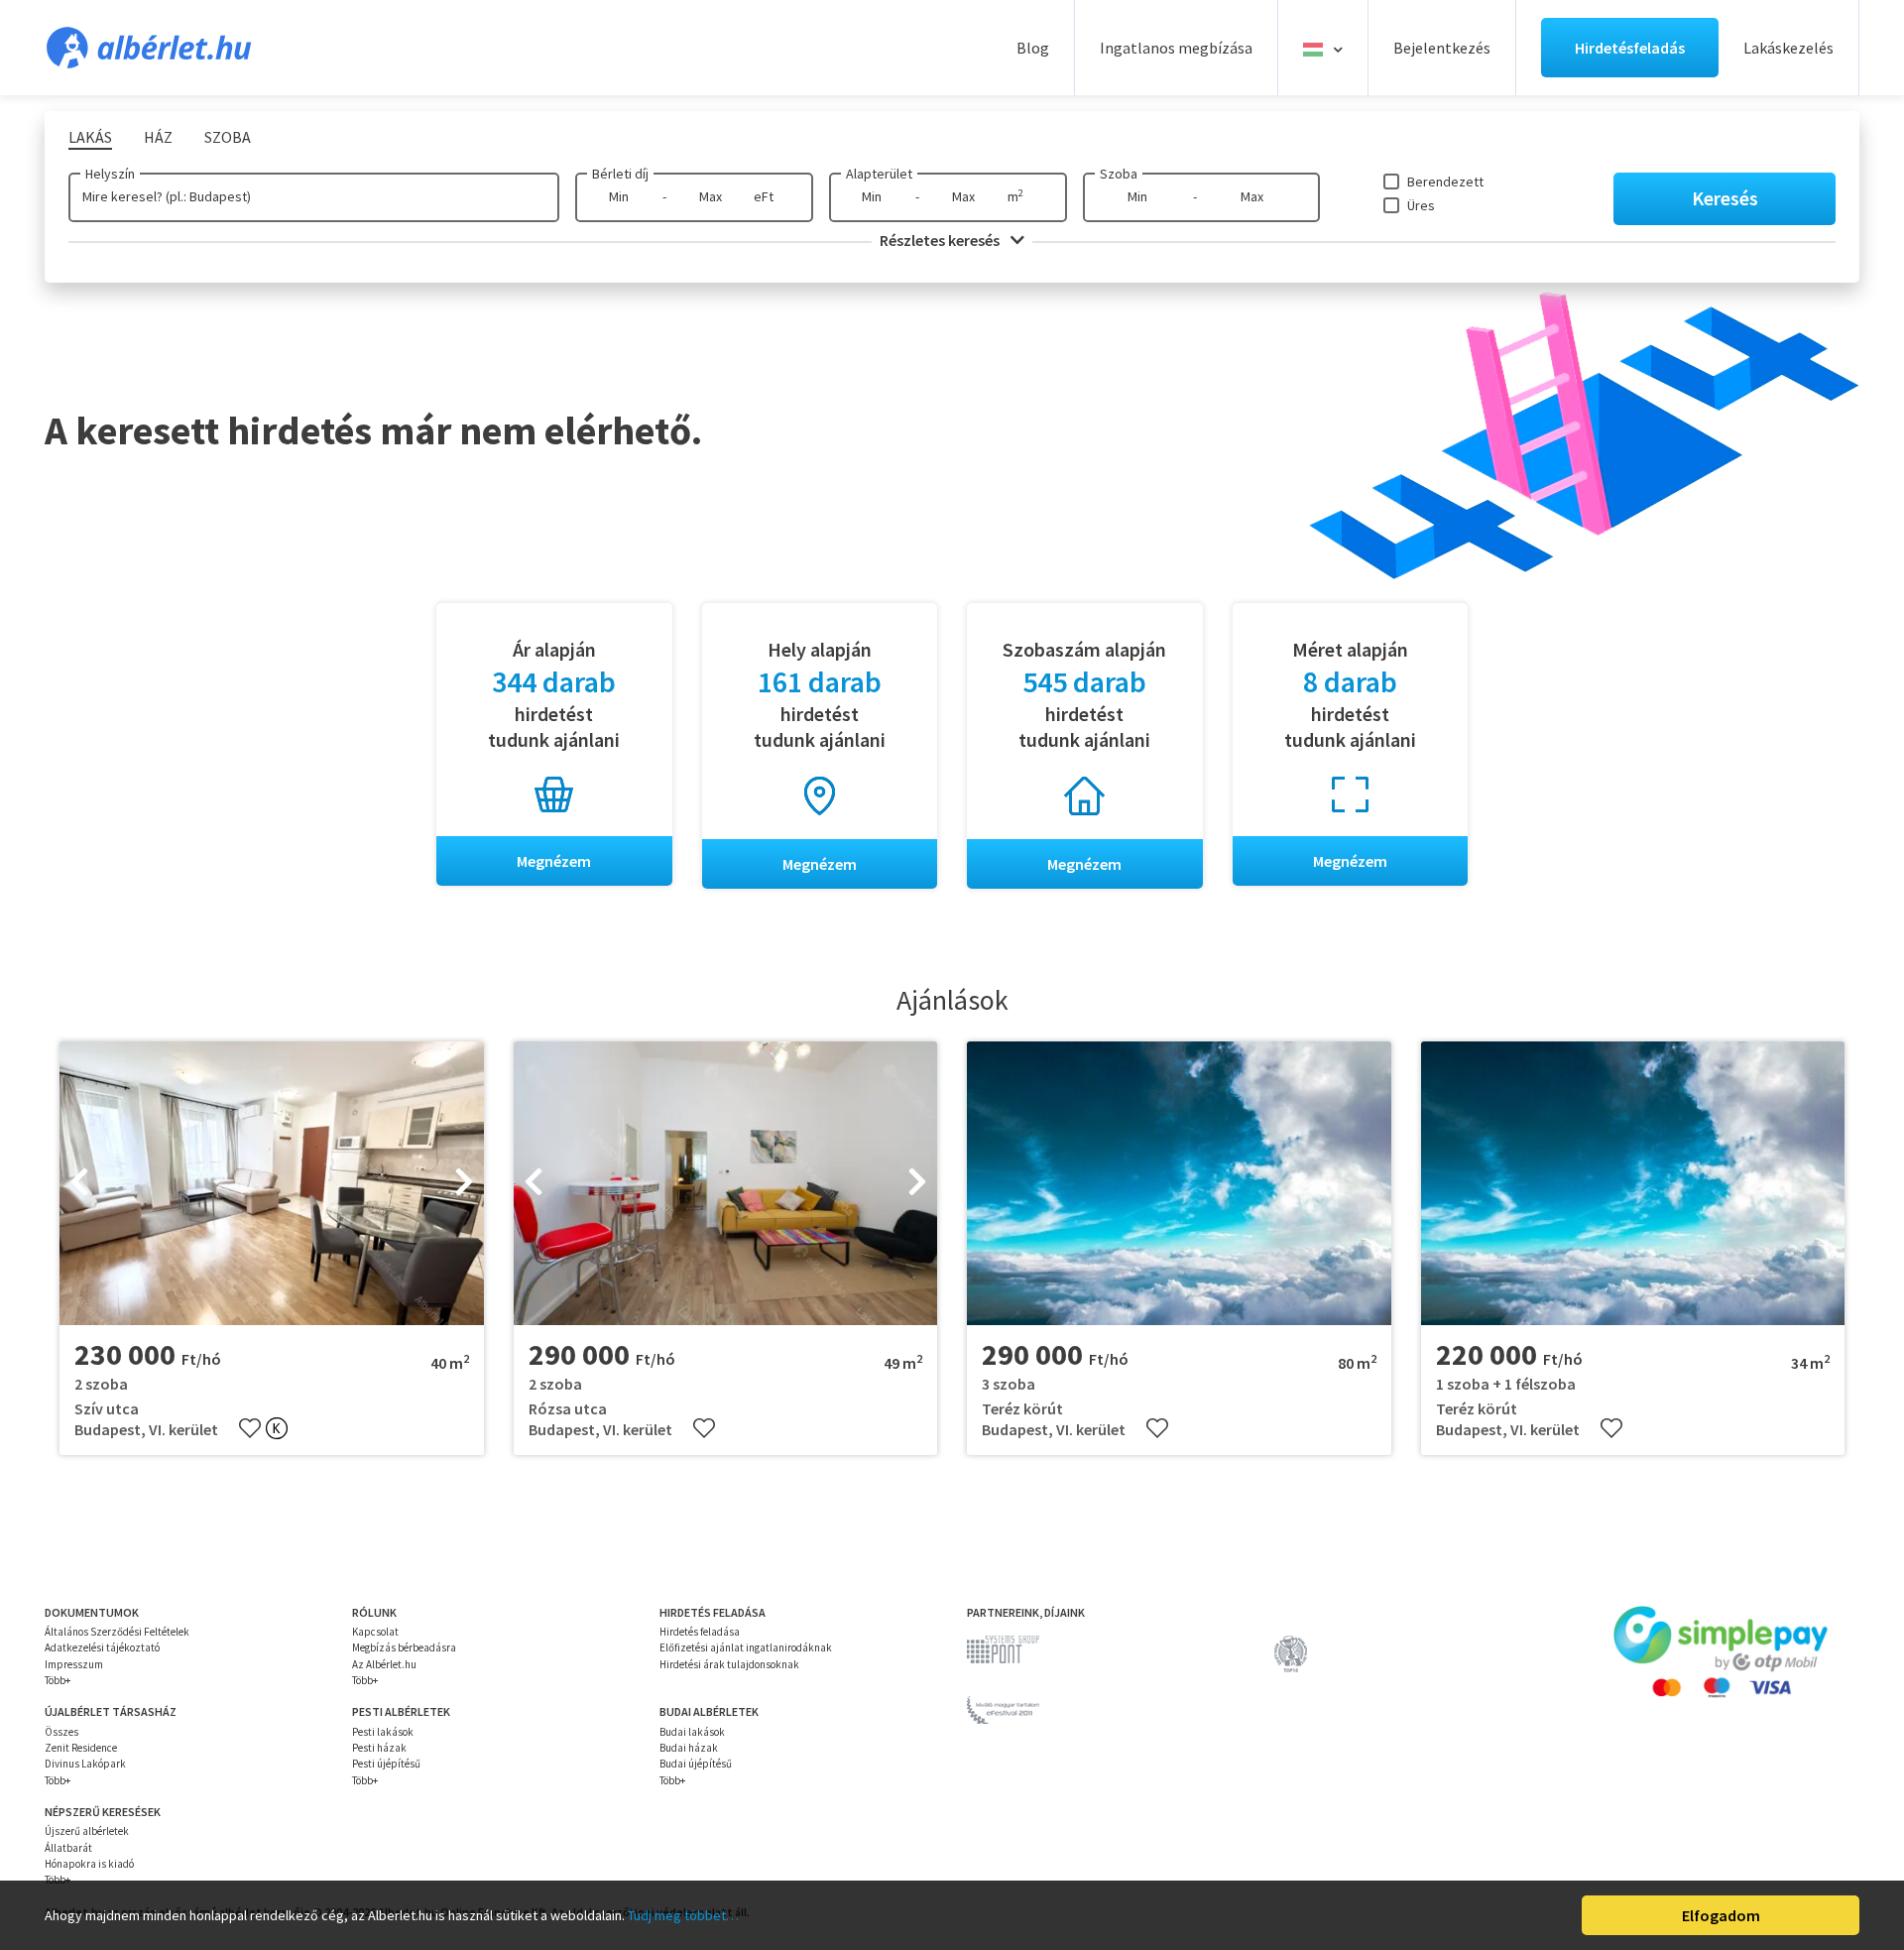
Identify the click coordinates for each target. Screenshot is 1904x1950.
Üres (1421, 205)
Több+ (58, 1680)
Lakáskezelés (1788, 48)
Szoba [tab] (228, 137)
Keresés (1725, 198)
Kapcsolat (375, 1632)
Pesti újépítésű (386, 1764)
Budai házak (689, 1748)
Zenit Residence (81, 1748)
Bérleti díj (620, 174)
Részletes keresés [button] (941, 240)
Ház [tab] (158, 137)
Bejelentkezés (1442, 48)
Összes (61, 1732)
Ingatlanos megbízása (1176, 48)
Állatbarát (68, 1848)
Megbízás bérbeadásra (404, 1647)
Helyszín (110, 174)
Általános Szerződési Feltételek (117, 1632)
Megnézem (554, 861)
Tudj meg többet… (683, 1915)
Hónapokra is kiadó (89, 1864)
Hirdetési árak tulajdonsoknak (729, 1664)
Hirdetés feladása (700, 1632)
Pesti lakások (383, 1732)
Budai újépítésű (696, 1764)
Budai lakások (692, 1732)
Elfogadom (1721, 1915)
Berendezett (1445, 182)
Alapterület (879, 174)
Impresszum (74, 1664)
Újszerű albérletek (87, 1831)
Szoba (1119, 174)
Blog (1033, 48)
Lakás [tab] (90, 137)
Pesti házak (379, 1748)
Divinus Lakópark (85, 1764)
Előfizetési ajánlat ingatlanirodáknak (746, 1647)
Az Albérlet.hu (384, 1664)
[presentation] (79, 1183)
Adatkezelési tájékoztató (102, 1647)
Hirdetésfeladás (1630, 48)
